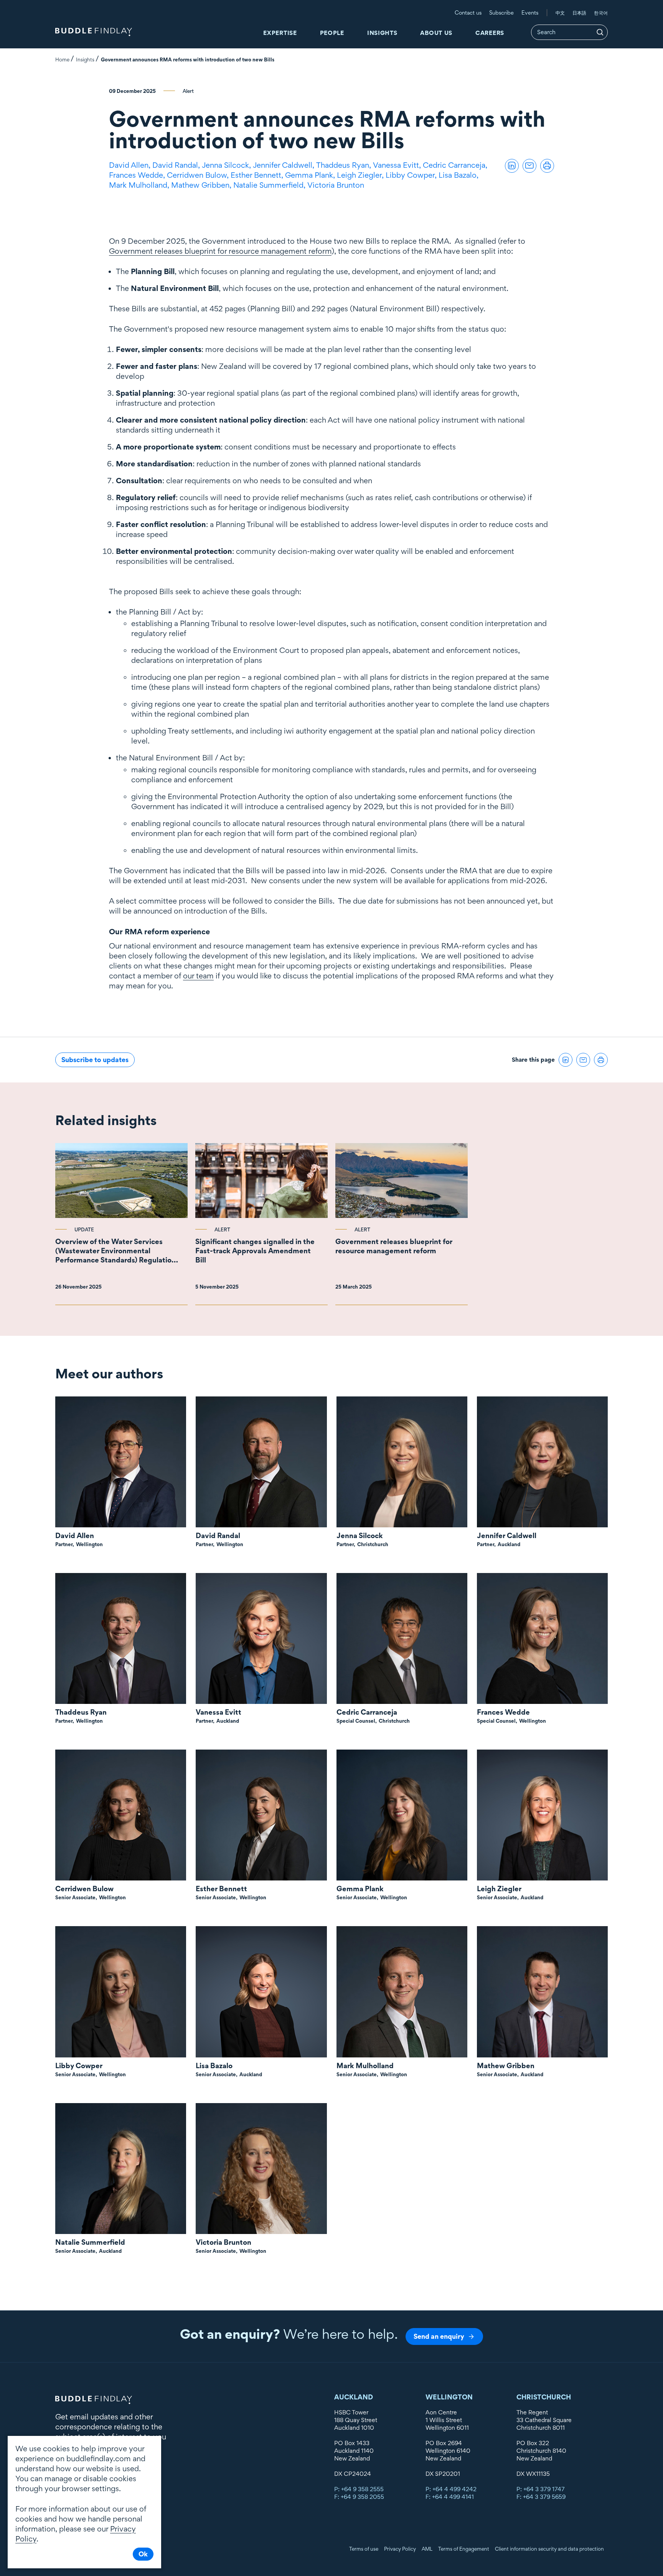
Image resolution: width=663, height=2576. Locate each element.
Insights (382, 33)
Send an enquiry (439, 2336)
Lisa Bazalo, (459, 175)
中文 (560, 13)
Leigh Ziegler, (361, 175)
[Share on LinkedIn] (512, 166)
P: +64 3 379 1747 (541, 2489)
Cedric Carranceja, (456, 165)
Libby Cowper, (412, 175)
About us (436, 33)
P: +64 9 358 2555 (359, 2489)
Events (530, 12)
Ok (143, 2554)
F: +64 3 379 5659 (541, 2497)
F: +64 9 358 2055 (359, 2497)
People (332, 33)
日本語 (579, 13)
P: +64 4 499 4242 (451, 2489)
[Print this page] (547, 166)
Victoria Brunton (336, 185)
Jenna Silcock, (227, 165)
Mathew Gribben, (202, 185)
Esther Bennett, (258, 175)
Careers (490, 33)
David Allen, (131, 165)
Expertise (280, 33)
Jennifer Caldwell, (284, 165)
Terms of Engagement (464, 2549)
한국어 (601, 13)
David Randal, (177, 165)
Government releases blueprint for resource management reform (220, 251)
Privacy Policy (400, 2549)
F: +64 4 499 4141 (450, 2497)
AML (427, 2549)
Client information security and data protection (549, 2549)
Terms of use (364, 2549)
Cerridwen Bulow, (199, 175)
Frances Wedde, (138, 175)
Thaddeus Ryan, (345, 165)
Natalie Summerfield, (270, 185)
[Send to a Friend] (529, 166)
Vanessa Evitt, (398, 165)
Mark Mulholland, (140, 185)
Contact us (468, 12)
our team (198, 976)
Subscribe (501, 12)
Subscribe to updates (95, 1060)
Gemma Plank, (311, 175)
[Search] (600, 32)
